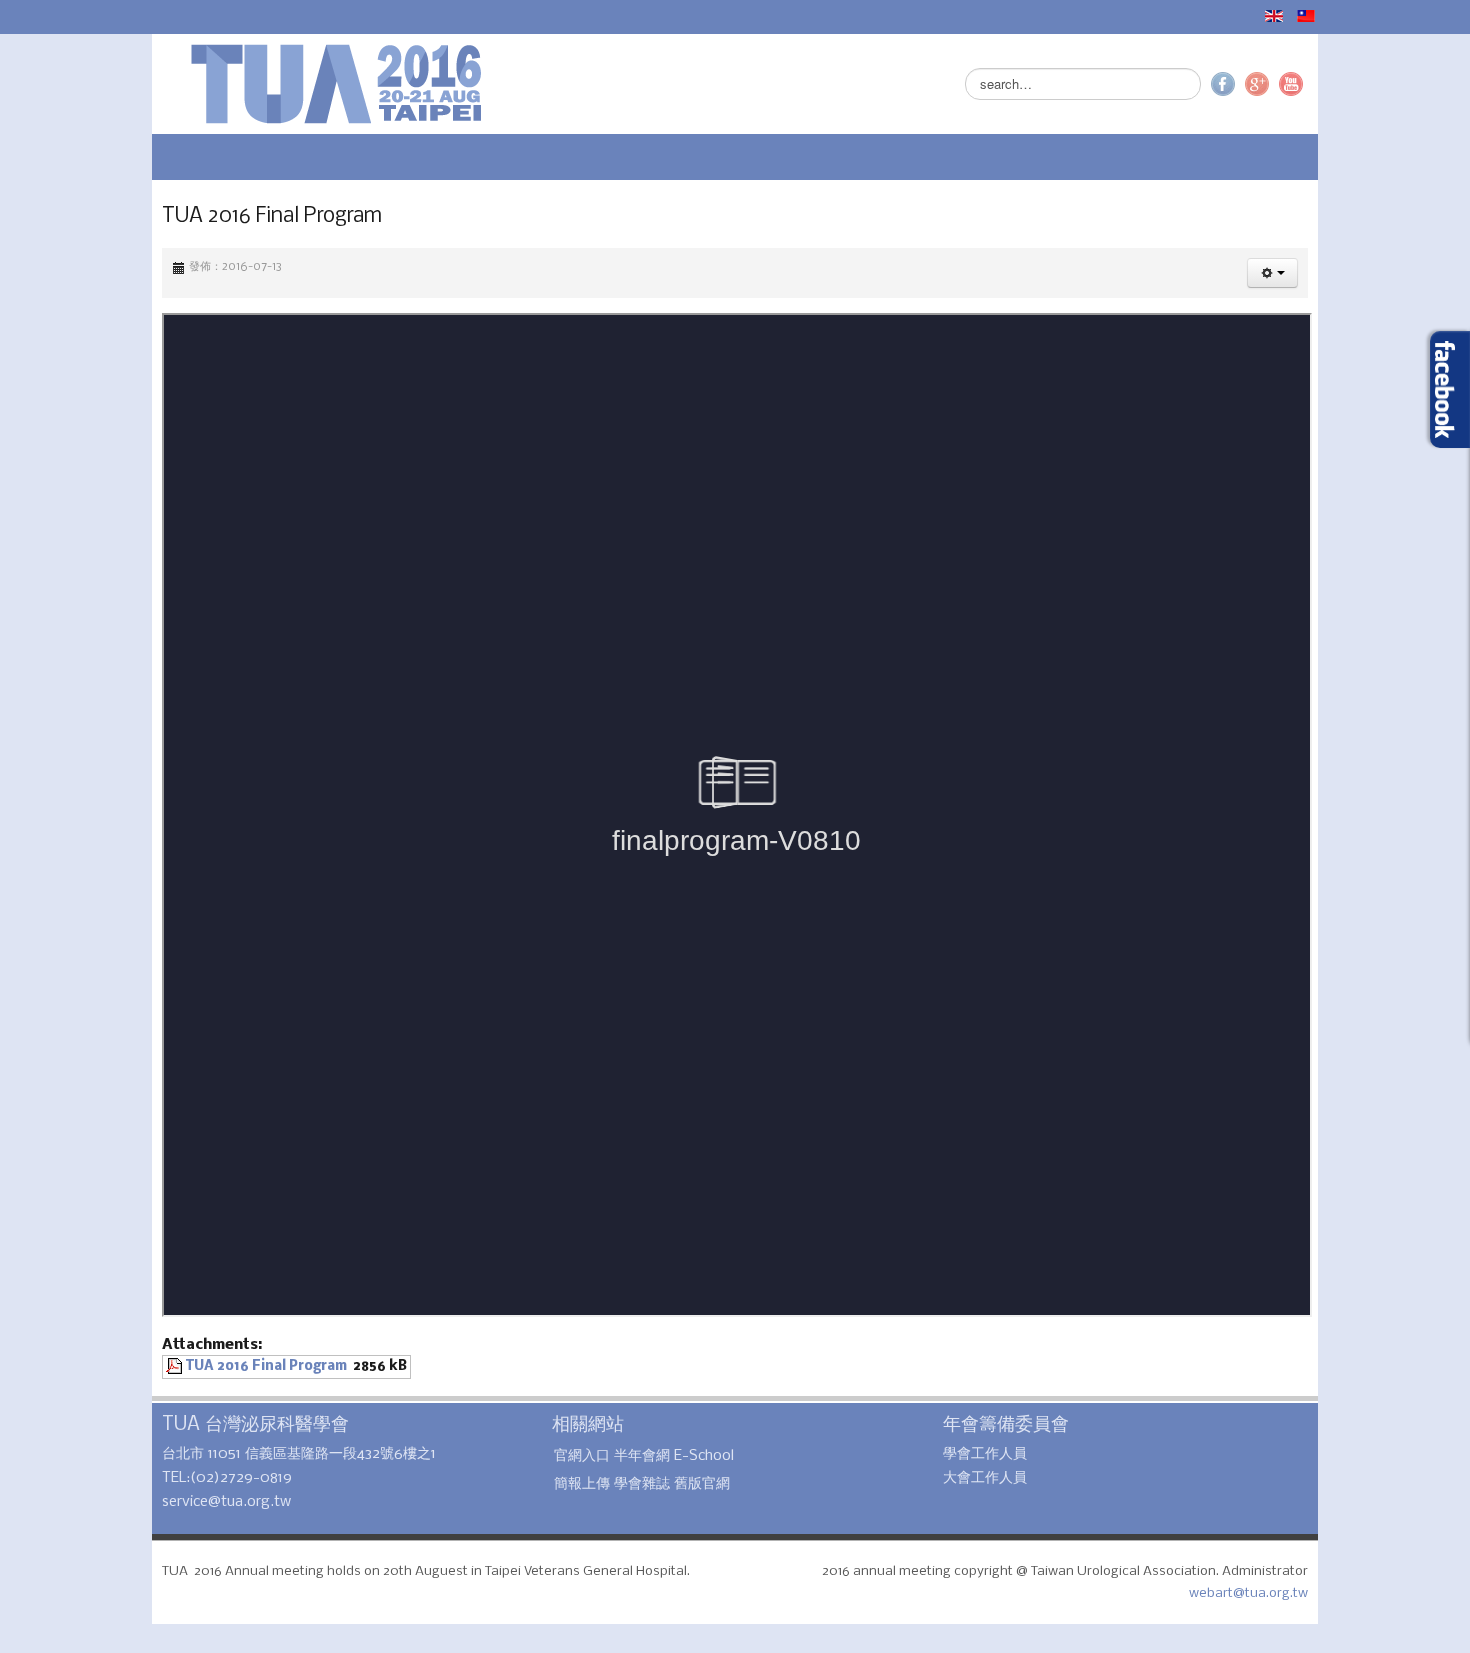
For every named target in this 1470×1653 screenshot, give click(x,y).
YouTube (1441, 84)
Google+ (1407, 84)
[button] (1422, 273)
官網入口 (534, 1456)
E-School (656, 1456)
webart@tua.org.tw (1398, 1571)
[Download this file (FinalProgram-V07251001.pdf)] (26, 1366)
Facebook (1373, 84)
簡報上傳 (534, 1484)
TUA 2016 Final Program (116, 1366)
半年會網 (594, 1456)
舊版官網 (654, 1484)
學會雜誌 (594, 1484)
